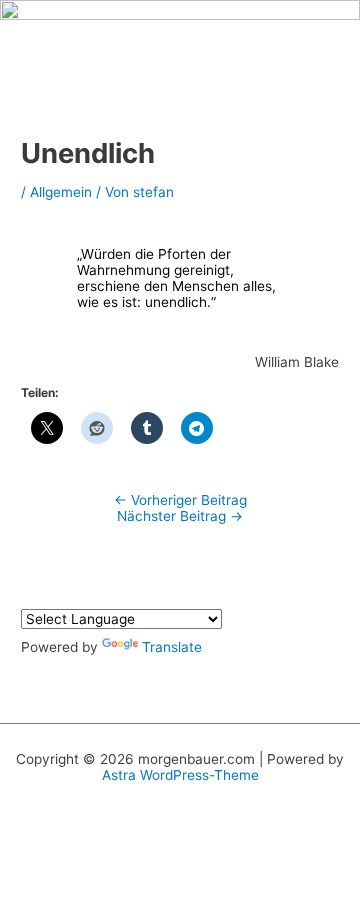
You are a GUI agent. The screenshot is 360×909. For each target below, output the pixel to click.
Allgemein (61, 192)
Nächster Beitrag (180, 516)
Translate (172, 647)
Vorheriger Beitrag (180, 500)
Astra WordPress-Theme (180, 775)
